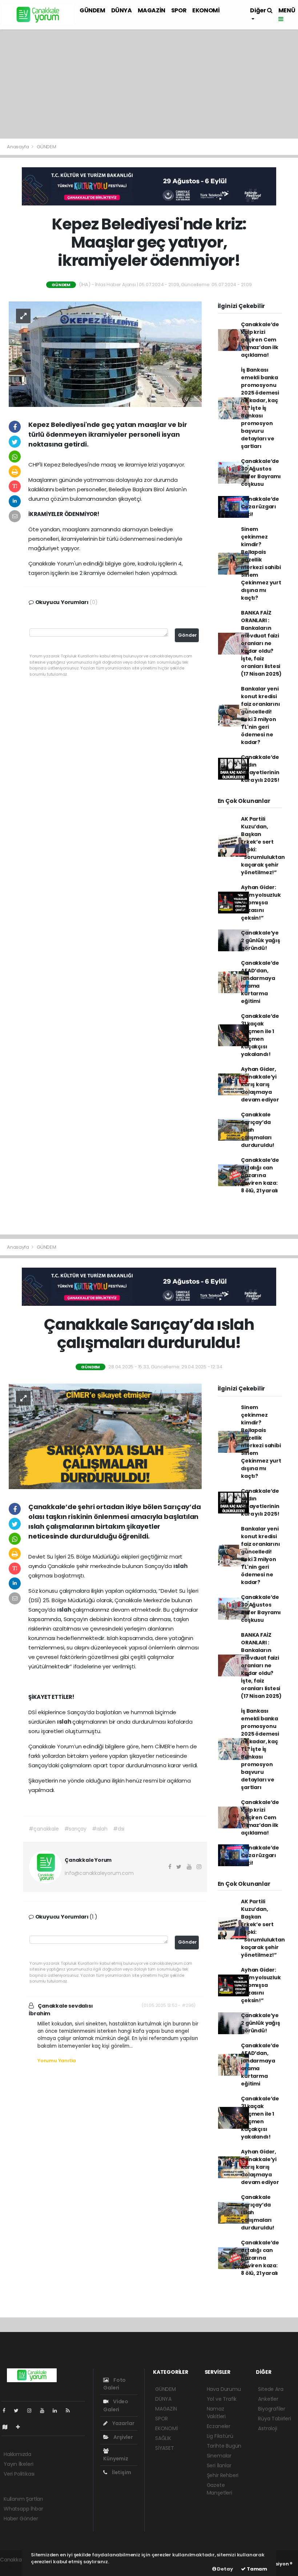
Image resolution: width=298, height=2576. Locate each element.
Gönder (188, 635)
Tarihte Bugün (224, 2446)
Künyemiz (116, 2459)
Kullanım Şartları (23, 2499)
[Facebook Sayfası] (7, 2411)
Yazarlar (123, 2423)
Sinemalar (219, 2456)
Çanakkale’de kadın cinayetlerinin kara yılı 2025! (260, 769)
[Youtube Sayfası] (45, 2411)
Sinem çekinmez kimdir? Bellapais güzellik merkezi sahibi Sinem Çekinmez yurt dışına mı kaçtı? (261, 563)
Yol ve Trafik (222, 2399)
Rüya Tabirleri (274, 2419)
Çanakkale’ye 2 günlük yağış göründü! (260, 940)
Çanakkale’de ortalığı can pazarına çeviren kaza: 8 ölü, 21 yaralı (260, 1175)
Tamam (256, 2569)
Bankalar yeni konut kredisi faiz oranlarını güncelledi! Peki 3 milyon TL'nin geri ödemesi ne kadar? (260, 715)
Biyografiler (272, 2409)
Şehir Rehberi (223, 2475)
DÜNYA (122, 10)
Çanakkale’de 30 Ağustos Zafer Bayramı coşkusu (261, 473)
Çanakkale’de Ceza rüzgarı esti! (260, 507)
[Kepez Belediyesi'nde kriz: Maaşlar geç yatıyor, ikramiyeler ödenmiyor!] (105, 353)
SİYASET (165, 2448)
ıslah (180, 1566)
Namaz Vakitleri (216, 2413)
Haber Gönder (21, 2519)
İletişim (121, 2472)
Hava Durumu (224, 2389)
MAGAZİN (152, 10)
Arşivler (122, 2437)
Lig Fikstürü (220, 2436)
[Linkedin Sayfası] (58, 2411)
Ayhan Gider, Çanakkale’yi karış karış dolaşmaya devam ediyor (260, 1084)
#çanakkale (44, 1829)
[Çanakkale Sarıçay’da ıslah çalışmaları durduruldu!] (105, 1436)
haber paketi (16, 2567)
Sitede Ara (271, 2389)
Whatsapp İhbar (23, 2509)
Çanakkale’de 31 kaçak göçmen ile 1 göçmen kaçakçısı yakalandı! (260, 1035)
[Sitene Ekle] (21, 2427)
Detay (225, 2569)
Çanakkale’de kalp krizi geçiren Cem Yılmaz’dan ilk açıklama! (260, 340)
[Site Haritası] (8, 2427)
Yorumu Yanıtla (57, 2061)
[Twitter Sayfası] (19, 2411)
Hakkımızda (17, 2454)
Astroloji (267, 2428)
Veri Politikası (19, 2474)
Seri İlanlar (219, 2465)
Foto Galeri (114, 2384)
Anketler (268, 2399)
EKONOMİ (206, 10)
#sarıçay (75, 1829)
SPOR (179, 10)
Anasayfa (18, 147)
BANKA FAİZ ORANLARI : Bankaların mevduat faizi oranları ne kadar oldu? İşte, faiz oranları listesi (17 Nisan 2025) (261, 643)
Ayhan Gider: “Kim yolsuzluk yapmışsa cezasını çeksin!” (261, 903)
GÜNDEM (92, 10)
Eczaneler (219, 2426)
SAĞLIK (163, 2438)
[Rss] (71, 2411)
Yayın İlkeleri (18, 2464)
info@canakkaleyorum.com (99, 1873)
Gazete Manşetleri (220, 2489)
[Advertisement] (149, 84)
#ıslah (100, 1829)
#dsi (119, 1829)
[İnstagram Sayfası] (32, 2411)
